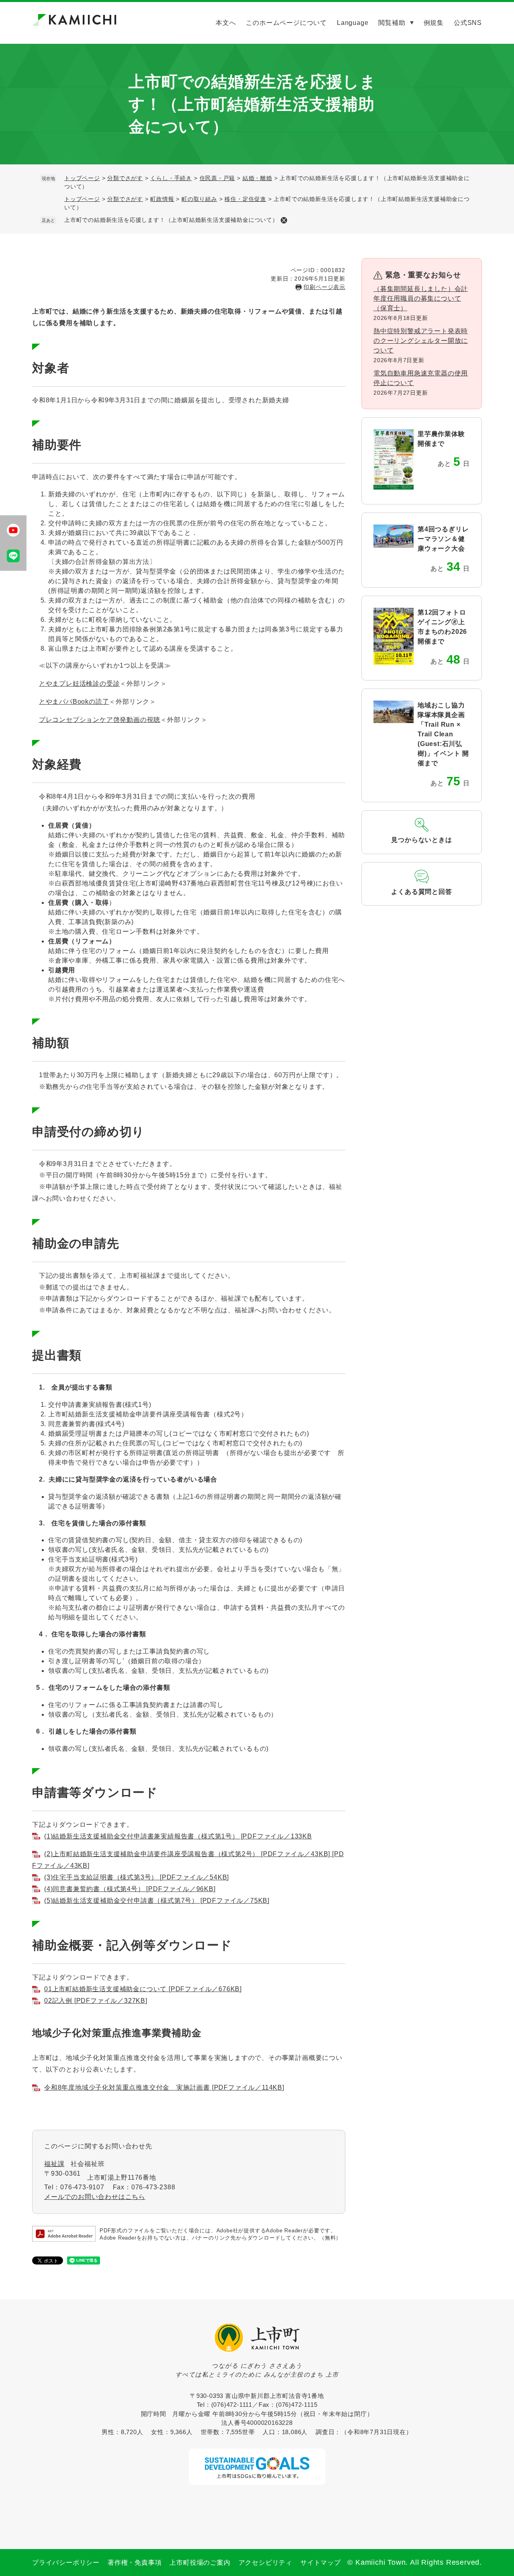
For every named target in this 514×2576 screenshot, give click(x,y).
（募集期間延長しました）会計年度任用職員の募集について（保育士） (421, 298)
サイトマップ (321, 2563)
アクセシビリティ (265, 2563)
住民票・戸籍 (217, 178)
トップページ (82, 178)
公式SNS (468, 23)
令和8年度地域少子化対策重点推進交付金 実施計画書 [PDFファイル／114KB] (164, 2087)
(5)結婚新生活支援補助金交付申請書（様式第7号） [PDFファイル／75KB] (157, 1901)
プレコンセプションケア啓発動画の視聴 (100, 720)
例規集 (434, 23)
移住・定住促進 (245, 199)
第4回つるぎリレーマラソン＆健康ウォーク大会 (443, 539)
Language (353, 23)
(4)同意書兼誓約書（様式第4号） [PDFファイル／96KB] (130, 1889)
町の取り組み (199, 199)
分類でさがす (125, 178)
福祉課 (54, 2164)
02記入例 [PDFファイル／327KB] (96, 2001)
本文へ (226, 23)
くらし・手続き (171, 178)
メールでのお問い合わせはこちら (95, 2197)
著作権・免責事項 (135, 2563)
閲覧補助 (392, 23)
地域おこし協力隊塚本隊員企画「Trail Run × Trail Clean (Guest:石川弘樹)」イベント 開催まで (443, 734)
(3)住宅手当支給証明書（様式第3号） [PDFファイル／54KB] (137, 1877)
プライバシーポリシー (66, 2563)
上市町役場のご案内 (200, 2563)
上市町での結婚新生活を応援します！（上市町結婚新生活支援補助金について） (171, 220)
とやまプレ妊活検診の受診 (80, 683)
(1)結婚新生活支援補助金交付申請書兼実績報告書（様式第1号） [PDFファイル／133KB (178, 1836)
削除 (284, 220)
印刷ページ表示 (324, 287)
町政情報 (162, 199)
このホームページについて (286, 23)
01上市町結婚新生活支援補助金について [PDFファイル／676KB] (143, 1989)
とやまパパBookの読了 (74, 702)
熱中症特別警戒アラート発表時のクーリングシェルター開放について (421, 341)
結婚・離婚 (257, 178)
